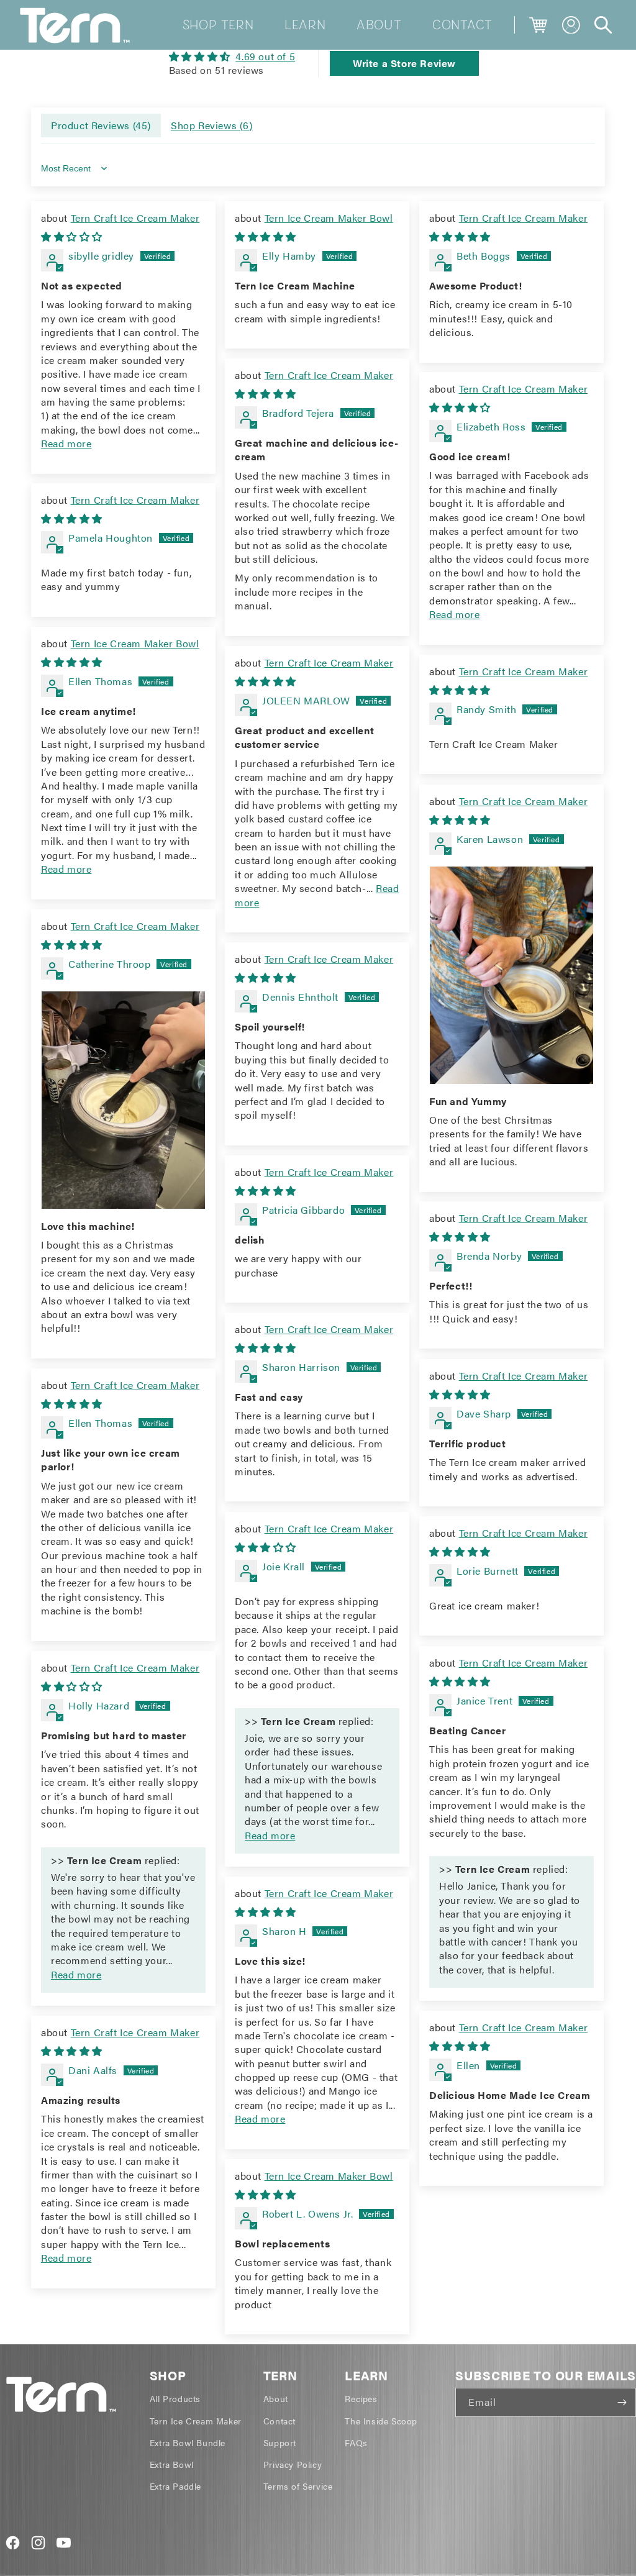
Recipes (361, 2398)
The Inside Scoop (381, 2421)
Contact (279, 2421)
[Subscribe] (622, 2402)
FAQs (356, 2442)
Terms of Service (298, 2486)
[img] (232, 57)
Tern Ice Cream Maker (196, 2421)
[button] (603, 25)
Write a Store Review (404, 63)
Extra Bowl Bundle (188, 2442)
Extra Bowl (172, 2464)
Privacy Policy (293, 2464)
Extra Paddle (175, 2486)
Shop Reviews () (212, 125)
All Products (175, 2398)
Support (280, 2442)
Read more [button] (66, 443)
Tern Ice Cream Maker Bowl (329, 218)
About (276, 2398)
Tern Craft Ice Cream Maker (135, 218)
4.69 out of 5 (265, 56)
